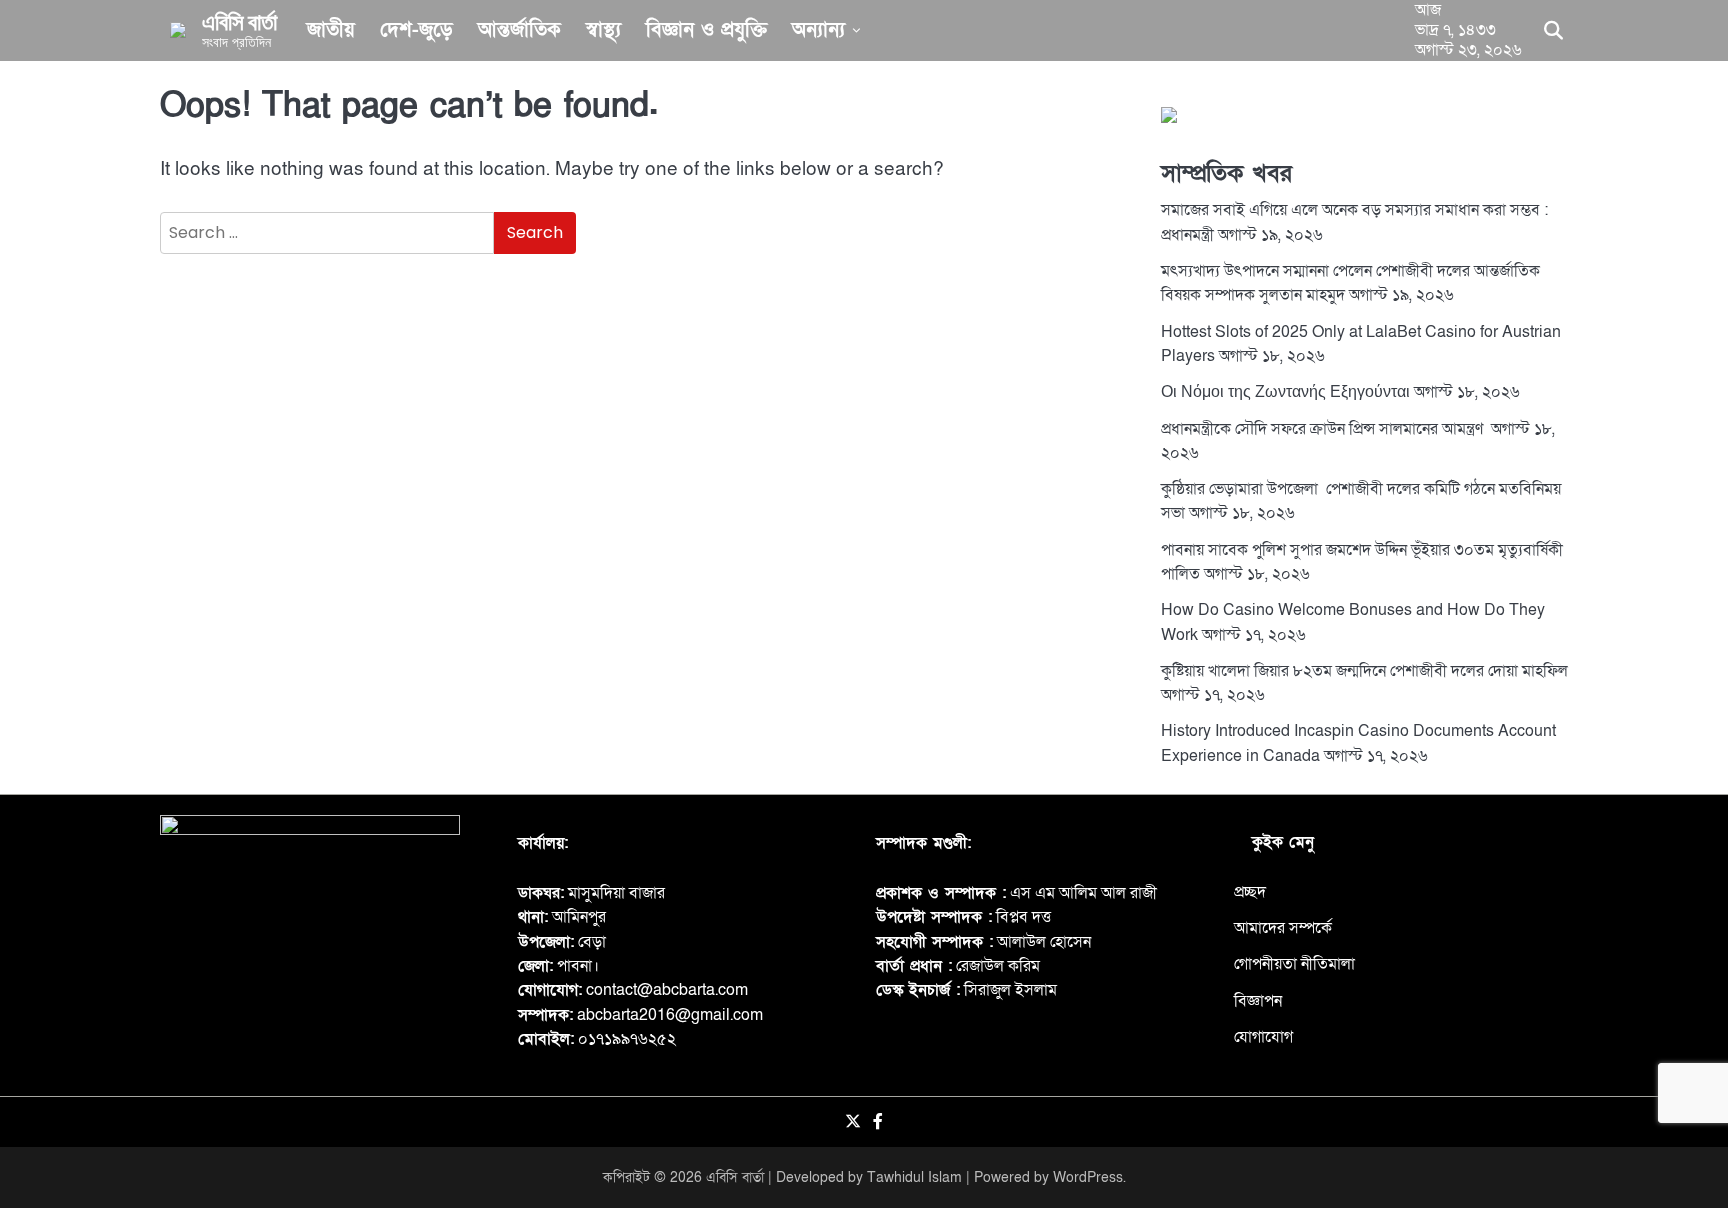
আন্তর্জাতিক (519, 30)
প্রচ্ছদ (1250, 892)
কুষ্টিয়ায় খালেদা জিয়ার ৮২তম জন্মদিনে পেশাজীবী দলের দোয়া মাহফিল (1364, 671)
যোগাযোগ (1263, 1037)
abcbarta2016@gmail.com (670, 1015)
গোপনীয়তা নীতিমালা (1294, 964)
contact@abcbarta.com (667, 990)
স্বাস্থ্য (603, 30)
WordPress (1088, 1177)
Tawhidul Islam (914, 1177)
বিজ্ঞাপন (1258, 1001)
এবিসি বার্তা (239, 21)
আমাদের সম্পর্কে (1283, 928)
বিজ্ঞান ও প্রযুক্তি (706, 30)
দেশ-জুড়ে (416, 30)
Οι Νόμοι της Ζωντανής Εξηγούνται (1285, 392)
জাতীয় (331, 30)
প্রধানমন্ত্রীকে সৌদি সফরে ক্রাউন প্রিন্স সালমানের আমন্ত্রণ (1324, 428)
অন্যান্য (818, 30)
